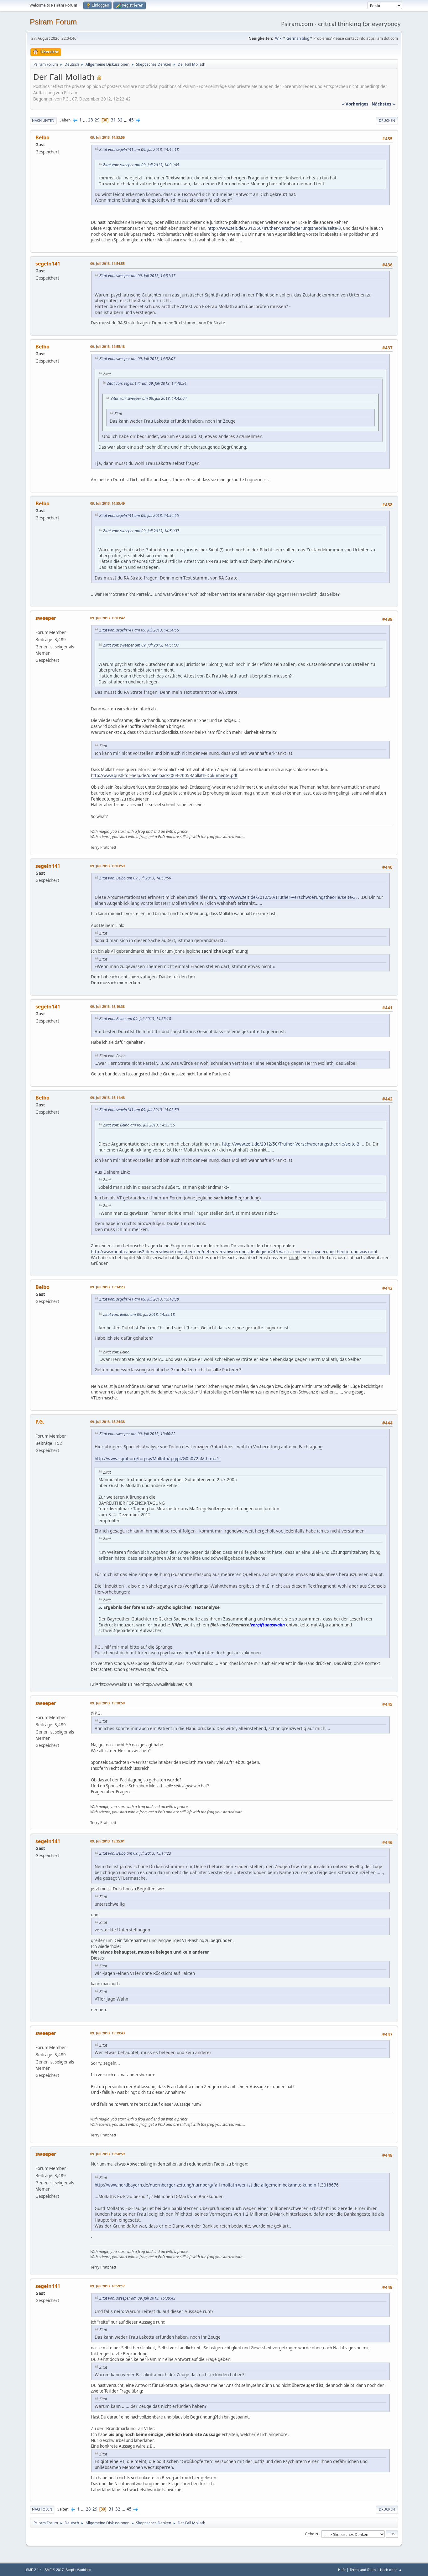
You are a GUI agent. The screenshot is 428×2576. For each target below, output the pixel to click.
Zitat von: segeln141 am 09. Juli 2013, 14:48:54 (147, 383)
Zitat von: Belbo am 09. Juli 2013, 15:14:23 (135, 1853)
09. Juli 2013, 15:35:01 (107, 1841)
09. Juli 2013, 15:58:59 (107, 2154)
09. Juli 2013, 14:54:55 (107, 263)
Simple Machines (78, 2570)
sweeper (46, 618)
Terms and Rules (363, 2570)
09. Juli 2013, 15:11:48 (107, 1097)
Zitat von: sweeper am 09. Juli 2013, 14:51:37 (137, 276)
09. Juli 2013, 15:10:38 (107, 1006)
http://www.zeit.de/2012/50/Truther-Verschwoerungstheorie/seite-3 (274, 228)
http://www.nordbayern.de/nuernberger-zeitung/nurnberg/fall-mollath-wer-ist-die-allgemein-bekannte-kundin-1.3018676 (217, 2185)
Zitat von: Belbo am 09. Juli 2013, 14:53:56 (135, 878)
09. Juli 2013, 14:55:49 (107, 503)
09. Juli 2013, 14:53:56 (107, 137)
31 (113, 120)
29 (97, 120)
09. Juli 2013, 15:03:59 (107, 866)
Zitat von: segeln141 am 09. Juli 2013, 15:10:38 (139, 1299)
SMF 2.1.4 (34, 2570)
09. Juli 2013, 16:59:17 (107, 2286)
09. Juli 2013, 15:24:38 (107, 1422)
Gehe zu (312, 2534)
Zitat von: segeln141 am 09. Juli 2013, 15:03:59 (139, 1110)
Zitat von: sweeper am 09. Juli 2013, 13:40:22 (137, 1434)
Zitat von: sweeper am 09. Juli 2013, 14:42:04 (149, 398)
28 (91, 120)
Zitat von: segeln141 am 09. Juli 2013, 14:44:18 (139, 149)
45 (131, 120)
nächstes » (383, 104)
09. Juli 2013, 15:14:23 (107, 1287)
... (85, 120)
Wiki (279, 38)
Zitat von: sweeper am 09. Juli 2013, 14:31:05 (141, 165)
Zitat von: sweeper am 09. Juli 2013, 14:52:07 (137, 359)
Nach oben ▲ (391, 2570)
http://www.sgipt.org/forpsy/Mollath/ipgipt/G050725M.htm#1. (158, 1458)
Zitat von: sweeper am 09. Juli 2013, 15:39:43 (137, 2298)
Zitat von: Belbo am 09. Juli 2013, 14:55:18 (135, 1019)
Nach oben (42, 2509)
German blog (298, 38)
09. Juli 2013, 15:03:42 (107, 618)
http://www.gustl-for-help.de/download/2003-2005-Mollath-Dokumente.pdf (164, 775)
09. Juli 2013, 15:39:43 (107, 2033)
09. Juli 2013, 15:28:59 (107, 1703)
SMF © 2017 (54, 2570)
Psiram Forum (53, 22)
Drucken (387, 120)
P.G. (40, 1422)
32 (120, 120)
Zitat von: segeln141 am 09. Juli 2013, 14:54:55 (139, 515)
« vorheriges (355, 104)
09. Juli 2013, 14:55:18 (107, 346)
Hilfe (342, 2570)
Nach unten (43, 120)
